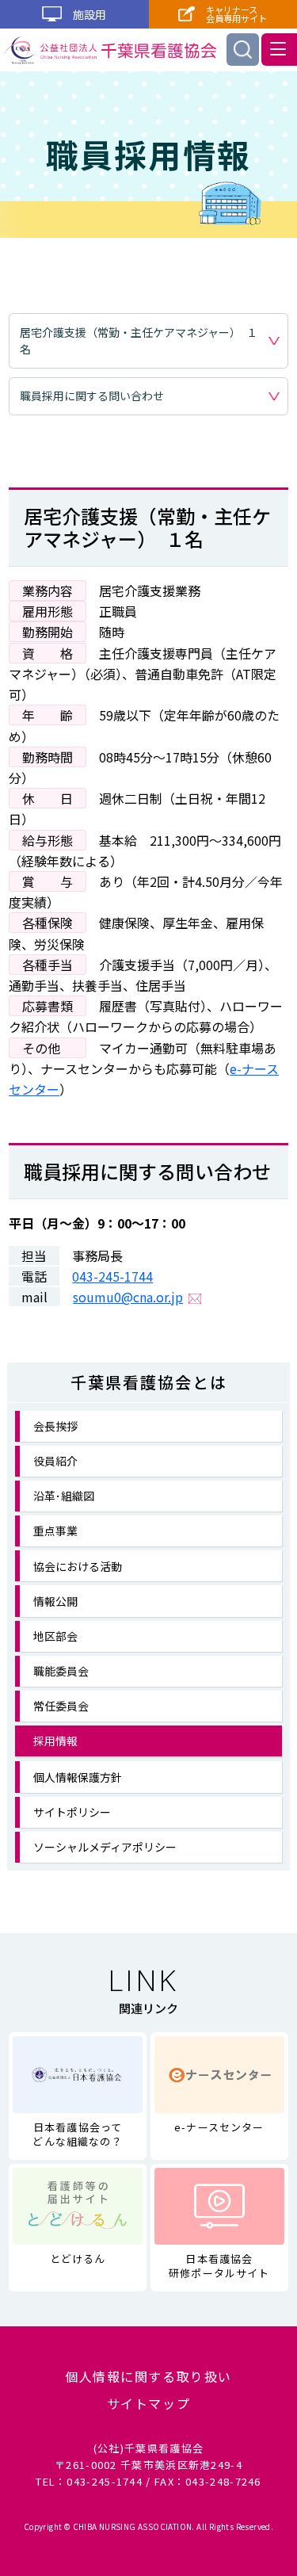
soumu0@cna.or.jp (128, 1297)
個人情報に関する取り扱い (148, 2377)
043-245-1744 (112, 1276)
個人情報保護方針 (78, 1777)
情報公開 (55, 1601)
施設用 (88, 14)
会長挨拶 (55, 1426)
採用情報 (55, 1741)
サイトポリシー (72, 1812)
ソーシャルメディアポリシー (105, 1847)
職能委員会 (61, 1671)
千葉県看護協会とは (149, 1382)
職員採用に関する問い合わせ (92, 396)
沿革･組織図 (64, 1496)
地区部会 (55, 1636)
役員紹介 (55, 1461)
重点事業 (55, 1531)
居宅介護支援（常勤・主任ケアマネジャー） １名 (139, 340)
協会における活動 (78, 1566)
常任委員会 (61, 1706)
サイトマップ (149, 2404)
